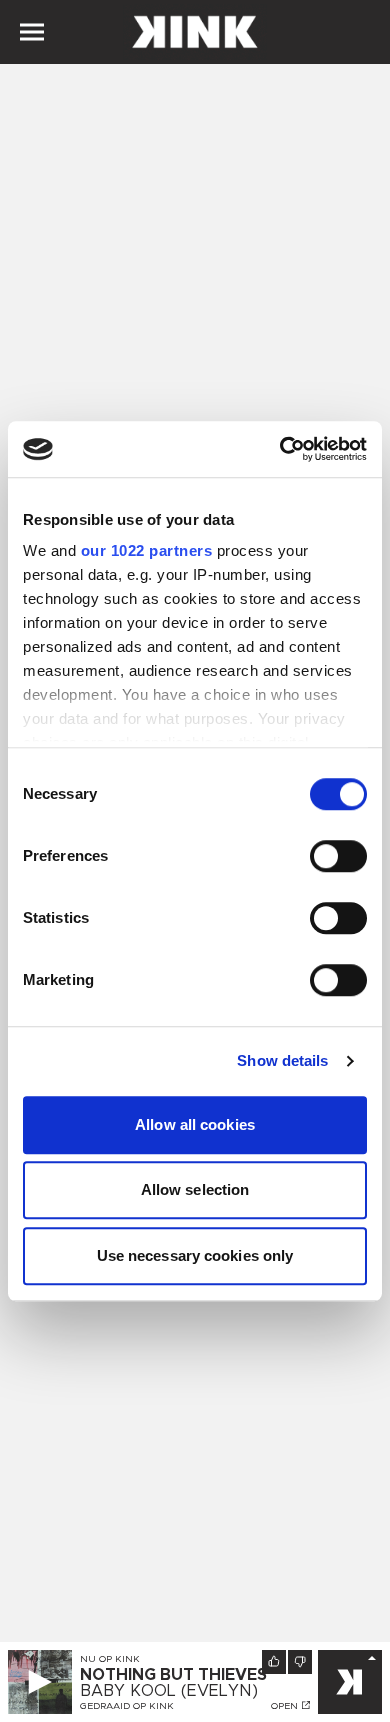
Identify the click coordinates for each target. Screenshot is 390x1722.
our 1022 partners (147, 550)
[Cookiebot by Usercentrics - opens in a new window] (280, 449)
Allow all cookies (195, 1124)
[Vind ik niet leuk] (300, 1662)
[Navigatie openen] (32, 32)
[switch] (338, 856)
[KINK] (350, 1682)
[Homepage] (195, 32)
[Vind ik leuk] (274, 1662)
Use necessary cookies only (195, 1255)
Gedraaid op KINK (127, 1706)
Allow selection (195, 1189)
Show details (282, 1060)
